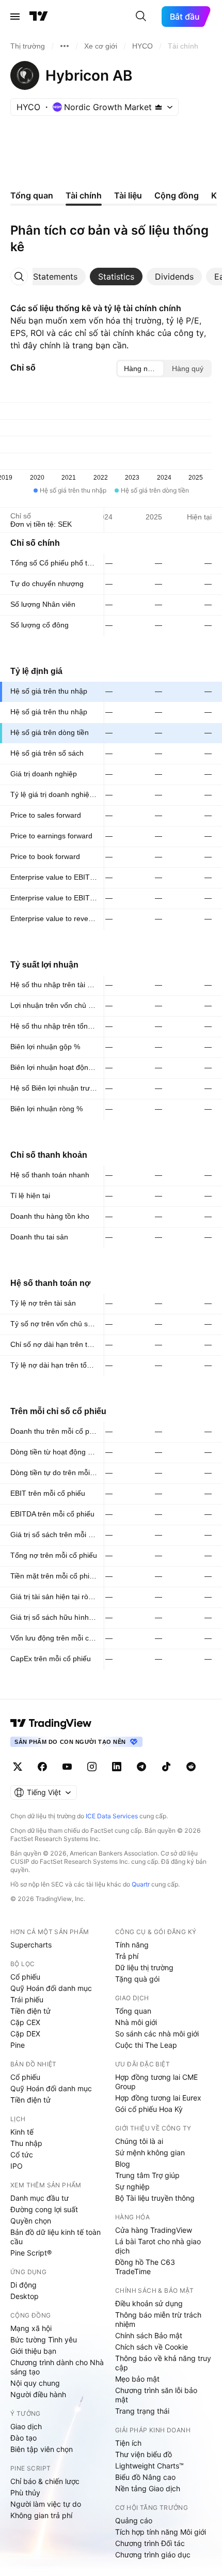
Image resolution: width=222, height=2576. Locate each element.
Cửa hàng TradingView (154, 2230)
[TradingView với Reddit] (191, 1767)
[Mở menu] (15, 17)
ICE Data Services (112, 1816)
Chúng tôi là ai (139, 2141)
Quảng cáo (134, 2520)
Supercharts (31, 1945)
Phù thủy (25, 2493)
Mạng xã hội (31, 2328)
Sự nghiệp (132, 2187)
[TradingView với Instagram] (92, 1767)
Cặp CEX (25, 2022)
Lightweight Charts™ (149, 2466)
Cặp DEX (25, 2034)
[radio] (140, 369)
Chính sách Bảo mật (149, 2335)
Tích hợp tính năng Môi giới (161, 2532)
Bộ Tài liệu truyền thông (155, 2198)
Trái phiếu (27, 1999)
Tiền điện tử (30, 2011)
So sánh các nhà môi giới (157, 2034)
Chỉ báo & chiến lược (45, 2481)
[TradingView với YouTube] (67, 1767)
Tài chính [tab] (84, 195)
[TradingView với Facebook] (42, 1767)
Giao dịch (26, 2426)
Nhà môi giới (136, 2022)
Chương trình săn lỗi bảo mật (156, 2395)
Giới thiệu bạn (33, 2351)
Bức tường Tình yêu (44, 2340)
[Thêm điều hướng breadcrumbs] (65, 46)
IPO (17, 2166)
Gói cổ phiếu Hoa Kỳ (149, 2109)
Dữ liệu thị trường (144, 1967)
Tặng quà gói (137, 1979)
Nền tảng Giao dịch (148, 2488)
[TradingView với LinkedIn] (117, 1767)
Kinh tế (22, 2132)
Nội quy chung (35, 2383)
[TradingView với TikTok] (166, 1767)
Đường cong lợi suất (44, 2209)
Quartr (141, 1884)
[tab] (55, 277)
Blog (123, 2164)
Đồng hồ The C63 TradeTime (145, 2267)
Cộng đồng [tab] (177, 195)
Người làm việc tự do (46, 2504)
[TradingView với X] (18, 1767)
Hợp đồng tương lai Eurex (158, 2098)
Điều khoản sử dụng (149, 2303)
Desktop (25, 2296)
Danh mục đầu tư (39, 2198)
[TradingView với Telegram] (141, 1767)
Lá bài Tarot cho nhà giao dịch (158, 2246)
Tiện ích (128, 2443)
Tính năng (132, 1945)
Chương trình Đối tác (150, 2543)
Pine (18, 2045)
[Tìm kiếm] (141, 17)
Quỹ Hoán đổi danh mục (51, 1988)
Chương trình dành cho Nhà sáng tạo (57, 2367)
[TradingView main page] (51, 1723)
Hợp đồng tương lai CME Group (156, 2082)
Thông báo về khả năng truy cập (163, 2363)
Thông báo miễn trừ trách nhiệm (158, 2319)
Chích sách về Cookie (152, 2347)
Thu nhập (26, 2143)
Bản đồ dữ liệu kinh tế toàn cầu (55, 2237)
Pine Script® (31, 2253)
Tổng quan (133, 2011)
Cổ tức (22, 2155)
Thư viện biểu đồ (144, 2454)
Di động (23, 2285)
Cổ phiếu (25, 1977)
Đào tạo (23, 2438)
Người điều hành (38, 2394)
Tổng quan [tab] (32, 195)
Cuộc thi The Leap (146, 2045)
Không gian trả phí (41, 2515)
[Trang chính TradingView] (39, 17)
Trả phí (127, 1956)
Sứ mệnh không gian (150, 2152)
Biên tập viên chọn (42, 2449)
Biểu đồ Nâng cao (145, 2477)
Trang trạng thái (142, 2411)
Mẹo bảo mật (137, 2379)
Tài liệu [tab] (128, 195)
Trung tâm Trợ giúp (147, 2175)
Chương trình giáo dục (153, 2555)
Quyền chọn (31, 2221)
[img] (158, 107)
